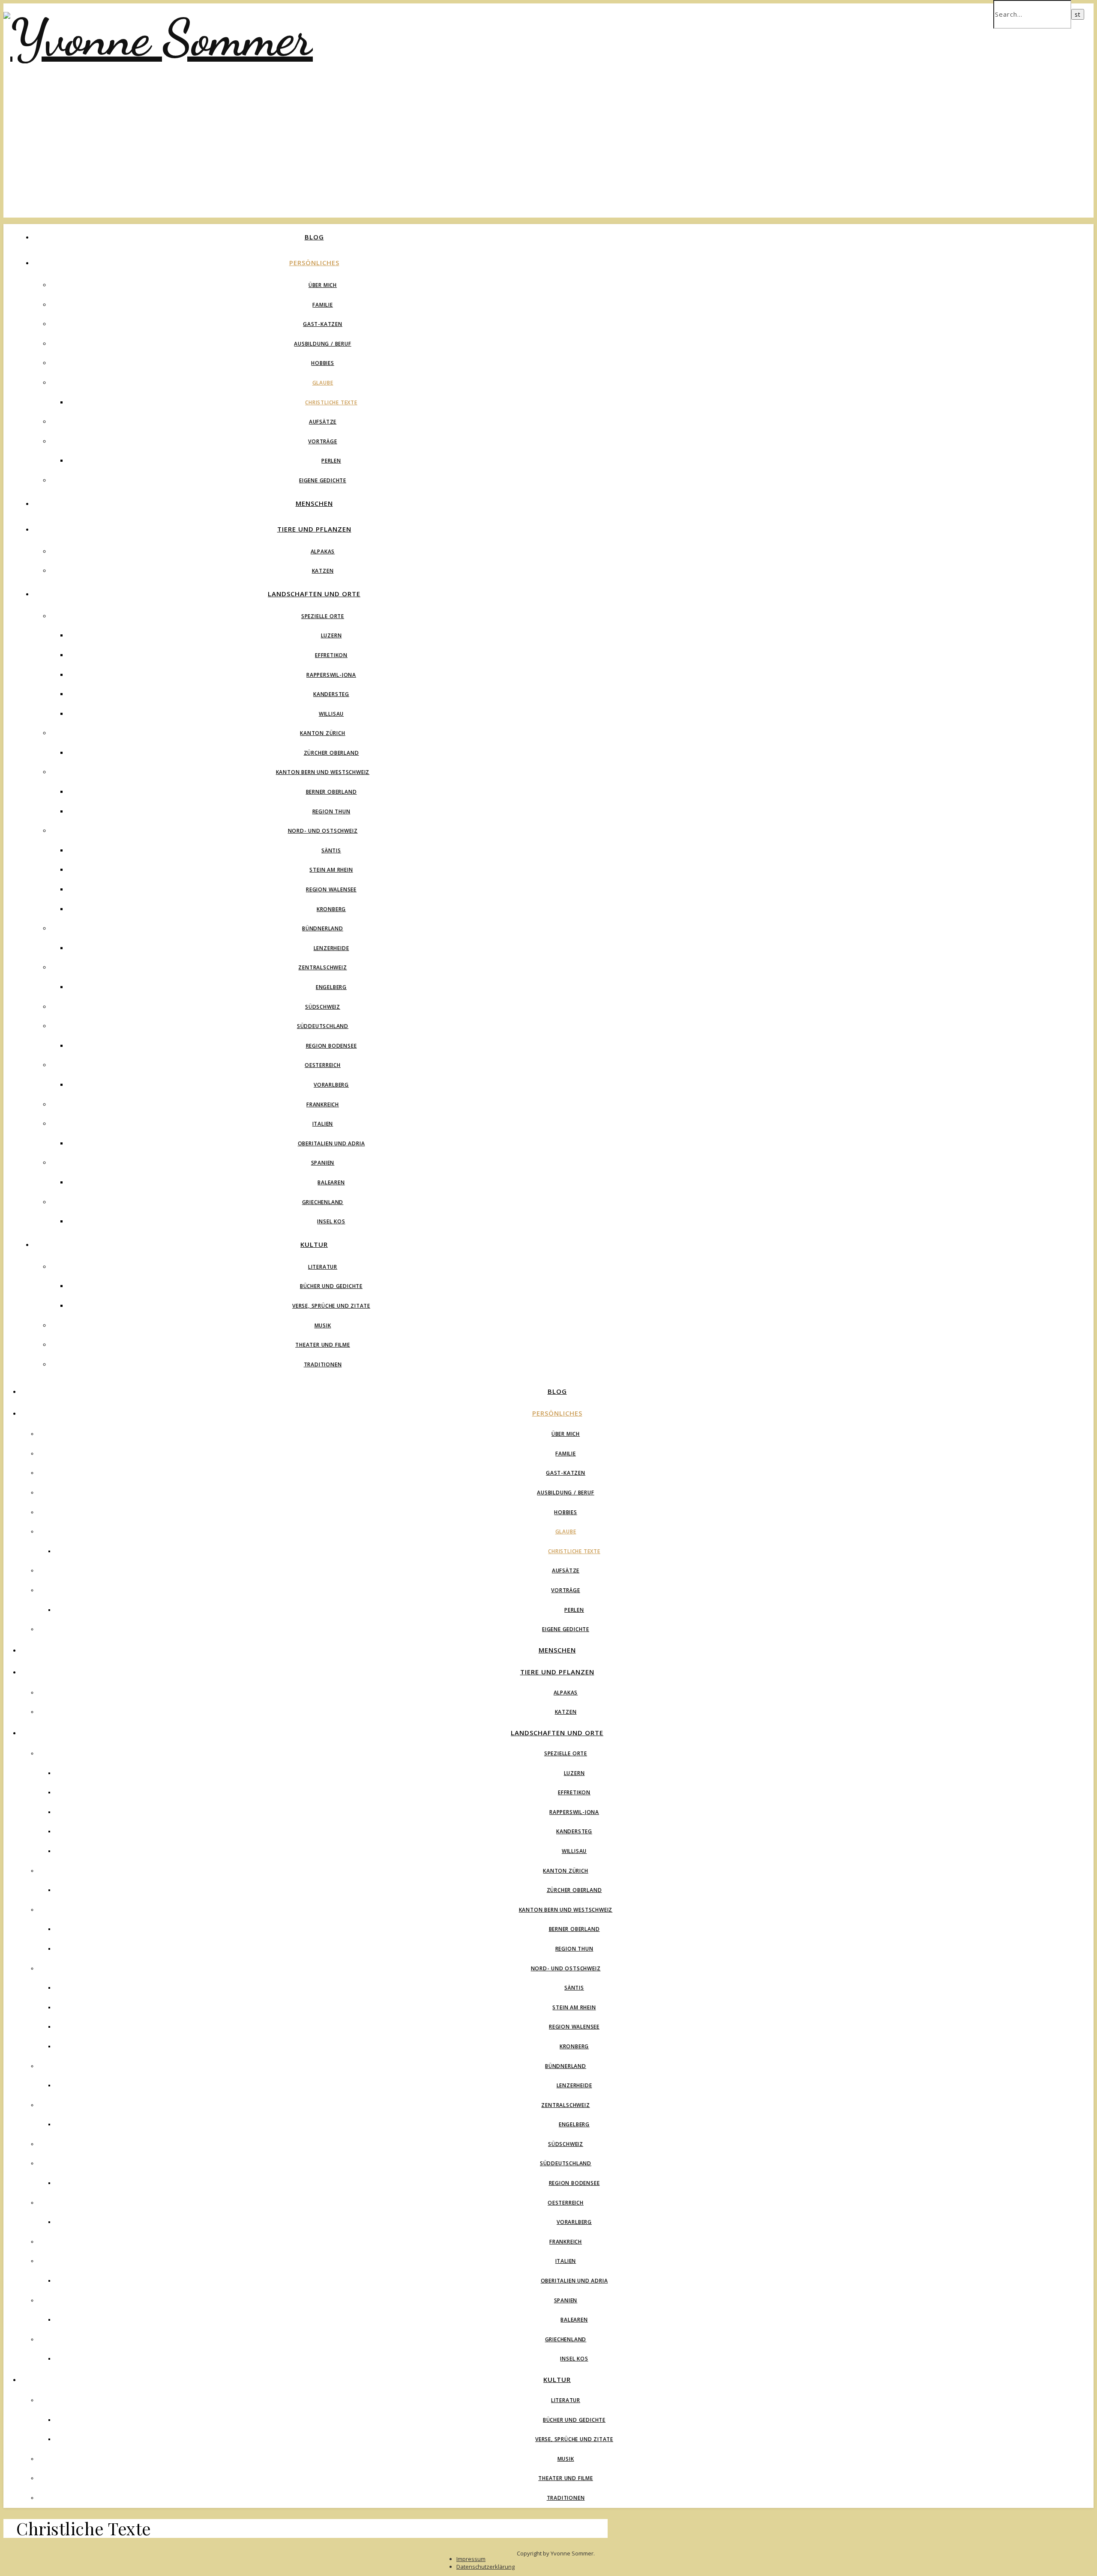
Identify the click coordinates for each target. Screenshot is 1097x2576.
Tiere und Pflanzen (314, 529)
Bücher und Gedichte (331, 1286)
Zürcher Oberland (331, 753)
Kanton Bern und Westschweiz (323, 772)
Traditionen (323, 1364)
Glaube (323, 383)
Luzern (331, 635)
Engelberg (331, 987)
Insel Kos (331, 1221)
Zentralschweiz (322, 967)
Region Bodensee (331, 1046)
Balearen (331, 1182)
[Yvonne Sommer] (158, 38)
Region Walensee (331, 889)
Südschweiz (323, 1007)
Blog (314, 237)
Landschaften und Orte (314, 594)
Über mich (323, 285)
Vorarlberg (331, 1085)
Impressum (471, 2559)
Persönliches (314, 263)
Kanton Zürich (322, 733)
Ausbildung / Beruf (322, 344)
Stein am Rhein (331, 870)
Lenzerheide (331, 948)
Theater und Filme (323, 1345)
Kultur (314, 1244)
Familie (323, 305)
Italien (323, 1124)
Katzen (323, 571)
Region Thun (331, 811)
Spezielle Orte (323, 616)
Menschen (314, 503)
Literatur (323, 1267)
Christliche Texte (331, 402)
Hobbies (323, 363)
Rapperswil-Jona (331, 675)
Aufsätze (323, 422)
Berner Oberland (331, 792)
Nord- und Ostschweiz (323, 831)
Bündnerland (323, 928)
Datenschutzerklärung (486, 2567)
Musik (323, 1325)
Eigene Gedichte (323, 480)
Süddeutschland (323, 1026)
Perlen (331, 461)
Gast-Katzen (323, 324)
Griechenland (323, 1202)
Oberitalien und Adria (331, 1143)
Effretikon (331, 655)
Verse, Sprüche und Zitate (331, 1306)
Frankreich (323, 1104)
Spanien (323, 1163)
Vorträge (322, 441)
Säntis (331, 850)
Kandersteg (331, 694)
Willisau (331, 714)
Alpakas (323, 551)
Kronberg (331, 909)
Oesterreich (323, 1065)
